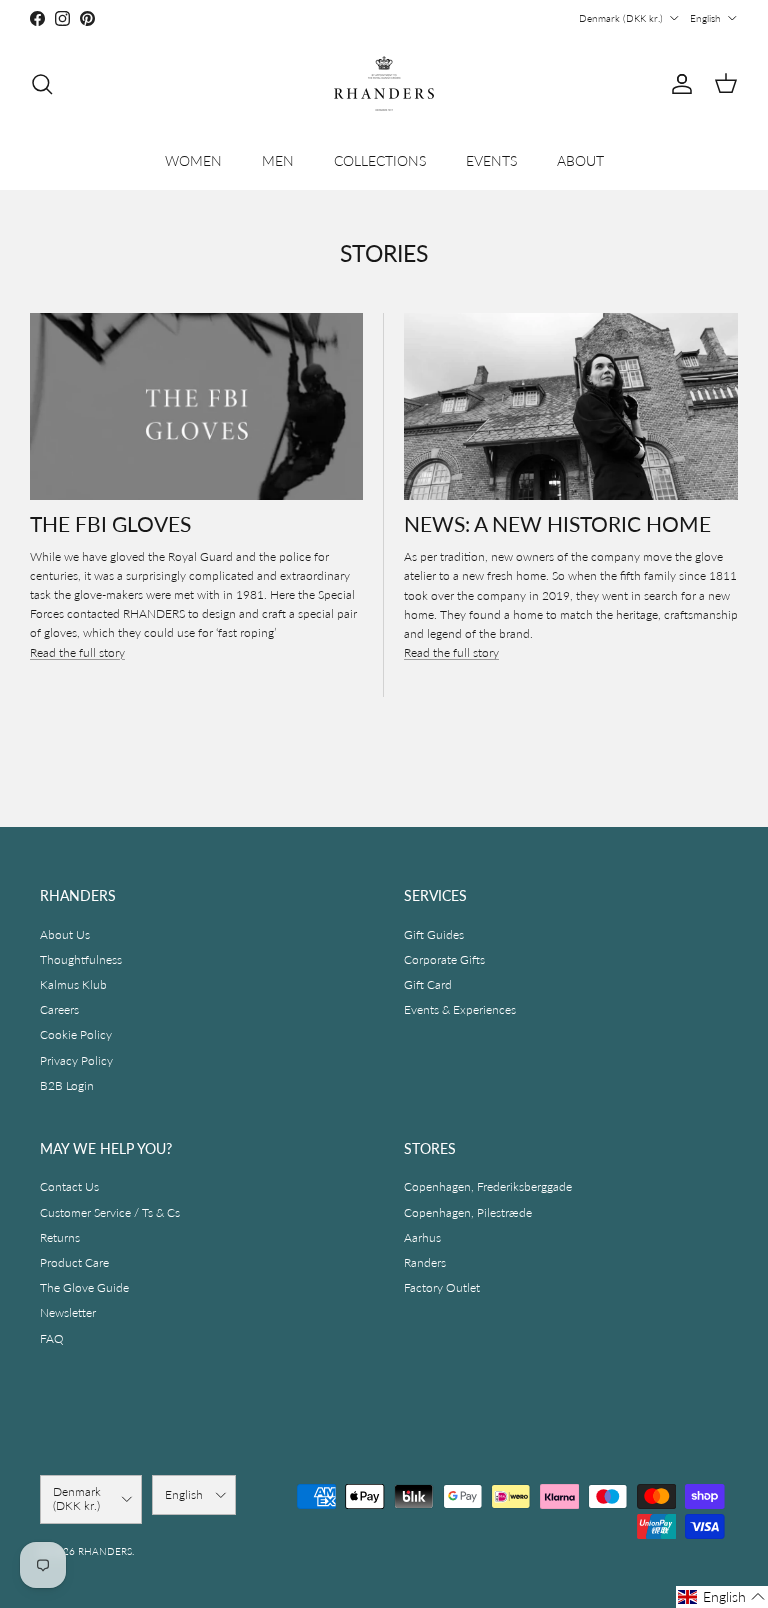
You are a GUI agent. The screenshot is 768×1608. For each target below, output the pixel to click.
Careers (59, 1009)
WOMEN (193, 160)
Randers (425, 1262)
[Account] (678, 84)
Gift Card (428, 984)
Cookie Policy (76, 1034)
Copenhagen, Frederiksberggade (488, 1186)
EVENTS (491, 160)
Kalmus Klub (73, 984)
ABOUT (580, 160)
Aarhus (422, 1237)
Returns (60, 1237)
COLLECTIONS (380, 160)
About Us (65, 934)
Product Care (74, 1262)
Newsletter (68, 1312)
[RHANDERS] (384, 83)
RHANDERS (105, 1551)
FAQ (52, 1338)
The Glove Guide (84, 1287)
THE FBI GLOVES (110, 523)
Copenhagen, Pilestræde (468, 1212)
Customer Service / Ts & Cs (110, 1212)
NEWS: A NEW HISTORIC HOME (557, 523)
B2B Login (67, 1085)
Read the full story (77, 652)
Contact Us (69, 1186)
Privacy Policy (76, 1060)
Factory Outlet (442, 1287)
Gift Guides (434, 934)
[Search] (42, 84)
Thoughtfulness (81, 959)
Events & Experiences (460, 1009)
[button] (722, 1597)
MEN (278, 160)
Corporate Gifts (444, 959)
